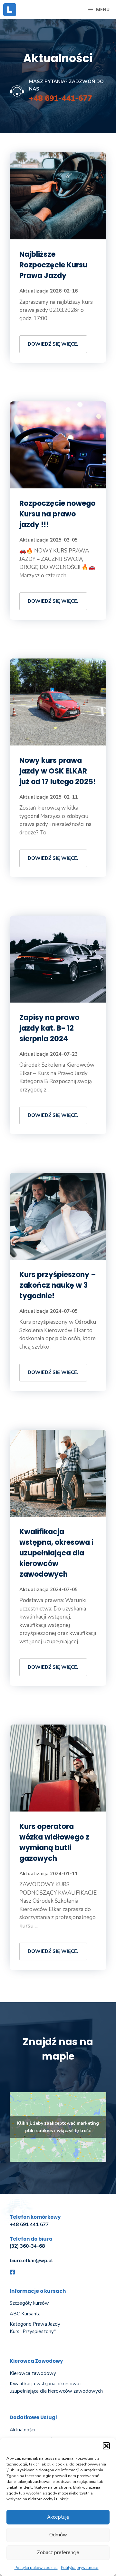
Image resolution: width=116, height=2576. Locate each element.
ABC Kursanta (25, 2314)
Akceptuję (58, 2517)
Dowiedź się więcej (53, 344)
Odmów (58, 2535)
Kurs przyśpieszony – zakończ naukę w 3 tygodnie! (58, 1285)
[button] (106, 2446)
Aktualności (22, 2430)
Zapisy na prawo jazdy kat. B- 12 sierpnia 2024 (49, 1028)
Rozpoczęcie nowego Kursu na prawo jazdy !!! (57, 514)
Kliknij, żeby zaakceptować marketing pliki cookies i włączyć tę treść (58, 2127)
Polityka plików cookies (36, 2568)
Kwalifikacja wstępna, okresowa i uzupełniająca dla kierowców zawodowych (56, 1553)
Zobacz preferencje (58, 2552)
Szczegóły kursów (29, 2303)
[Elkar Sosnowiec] (10, 10)
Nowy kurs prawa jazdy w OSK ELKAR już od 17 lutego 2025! (58, 771)
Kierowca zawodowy (33, 2373)
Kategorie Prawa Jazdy (35, 2324)
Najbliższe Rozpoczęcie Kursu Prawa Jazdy (53, 265)
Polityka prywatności (80, 2568)
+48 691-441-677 (60, 98)
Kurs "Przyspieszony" (33, 2331)
